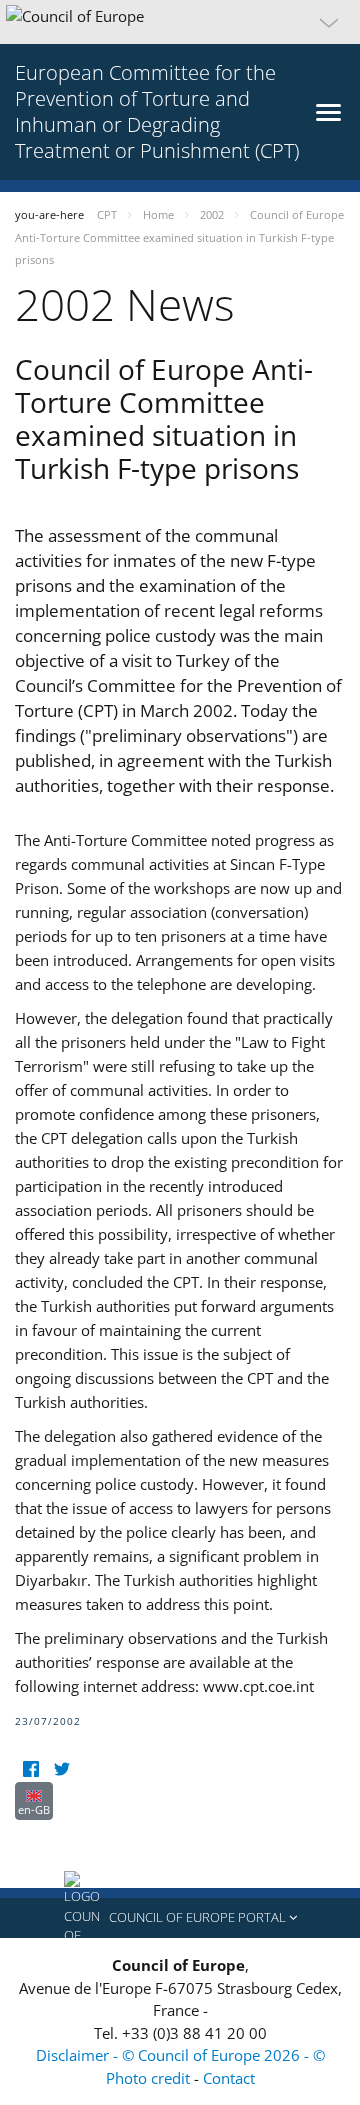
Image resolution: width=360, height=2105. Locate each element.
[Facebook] (30, 1769)
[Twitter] (61, 1769)
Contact (229, 2078)
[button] (180, 22)
